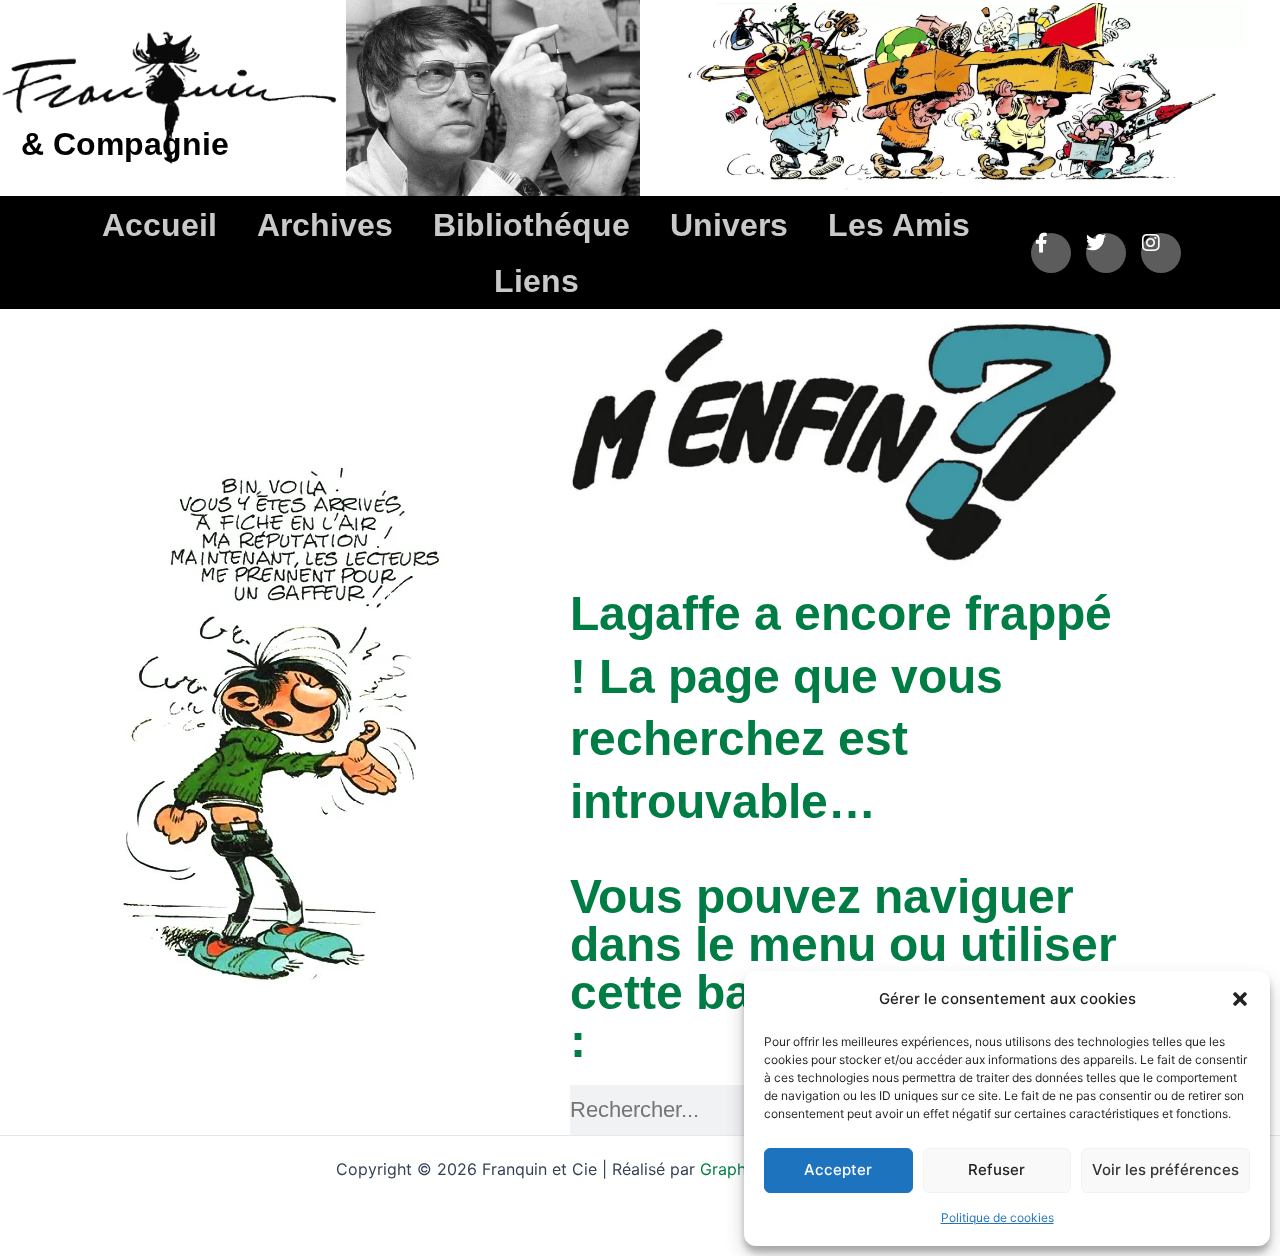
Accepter (838, 1169)
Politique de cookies (997, 1217)
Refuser (996, 1169)
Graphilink (740, 1169)
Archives (325, 225)
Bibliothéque (531, 225)
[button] (1240, 999)
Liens (536, 281)
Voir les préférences (1165, 1169)
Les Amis (899, 225)
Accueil (159, 225)
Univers (729, 225)
